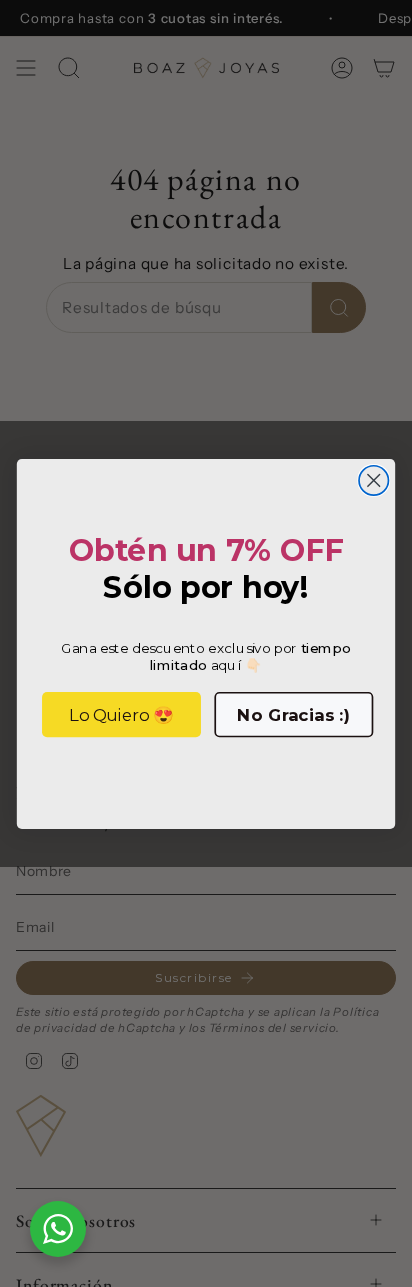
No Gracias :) (294, 714)
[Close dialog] (373, 479)
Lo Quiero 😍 (122, 714)
